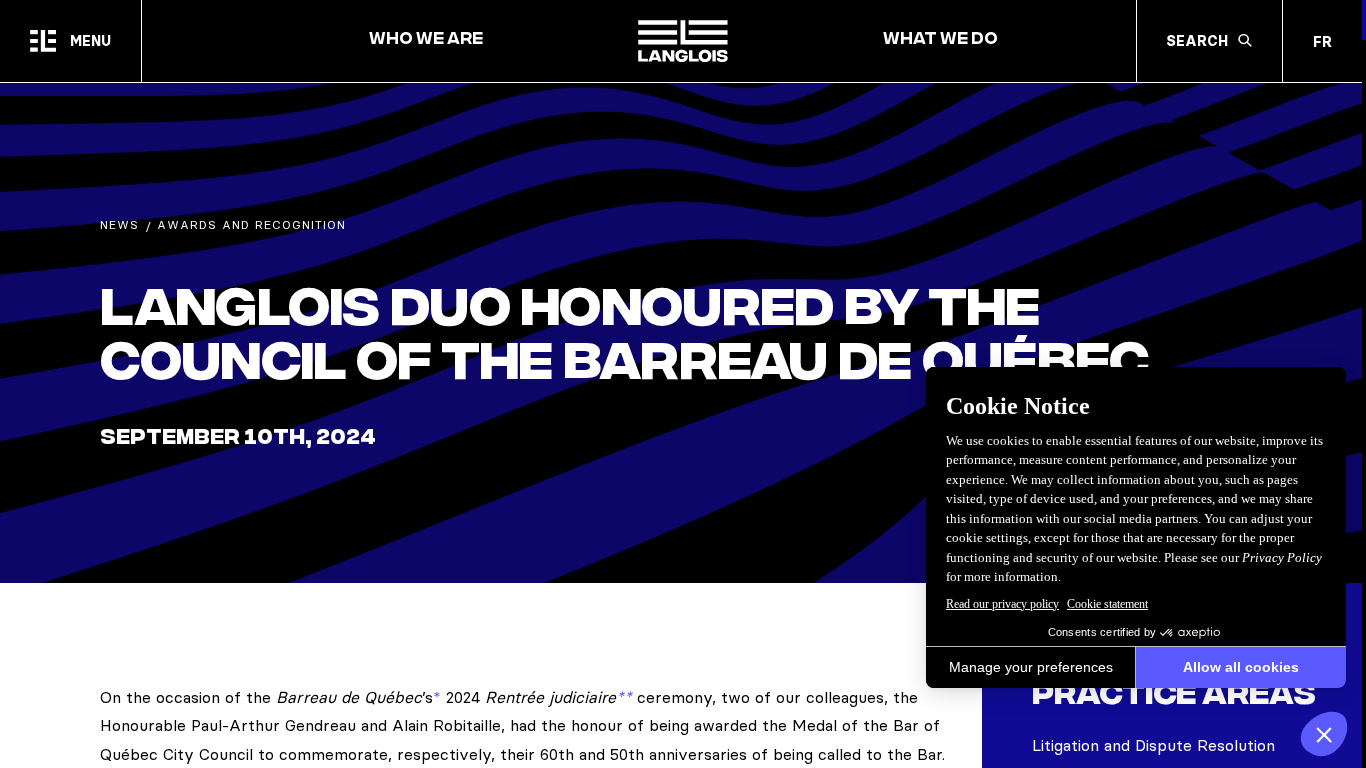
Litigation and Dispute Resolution (1153, 745)
